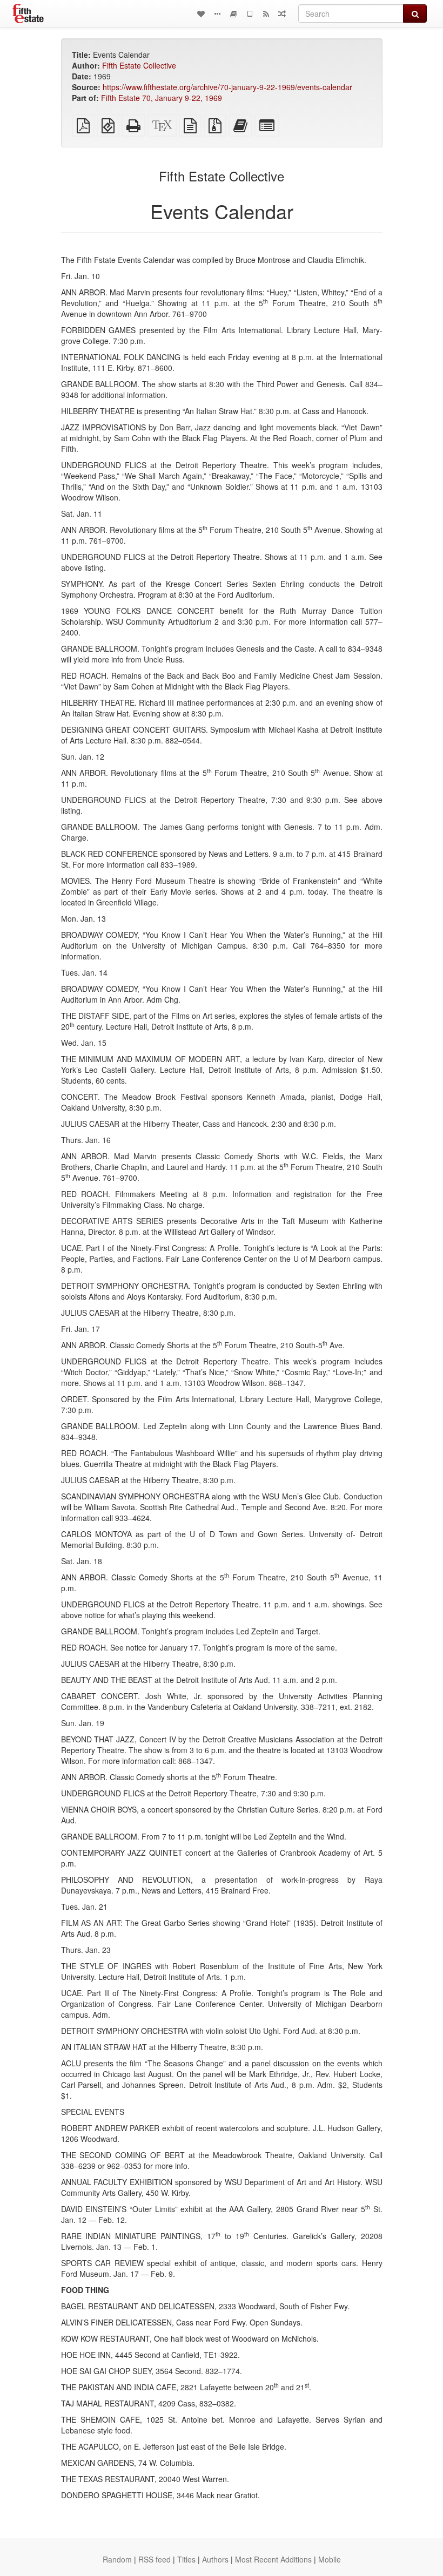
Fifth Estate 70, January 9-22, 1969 (162, 98)
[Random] (282, 13)
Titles (186, 2559)
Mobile (330, 2559)
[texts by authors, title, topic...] (201, 13)
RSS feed (155, 2559)
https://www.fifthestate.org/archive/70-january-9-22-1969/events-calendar (227, 87)
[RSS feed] (266, 13)
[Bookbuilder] (233, 13)
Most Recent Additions (273, 2559)
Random (117, 2559)
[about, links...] (217, 13)
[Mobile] (250, 13)
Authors (215, 2559)
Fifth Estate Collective (139, 65)
